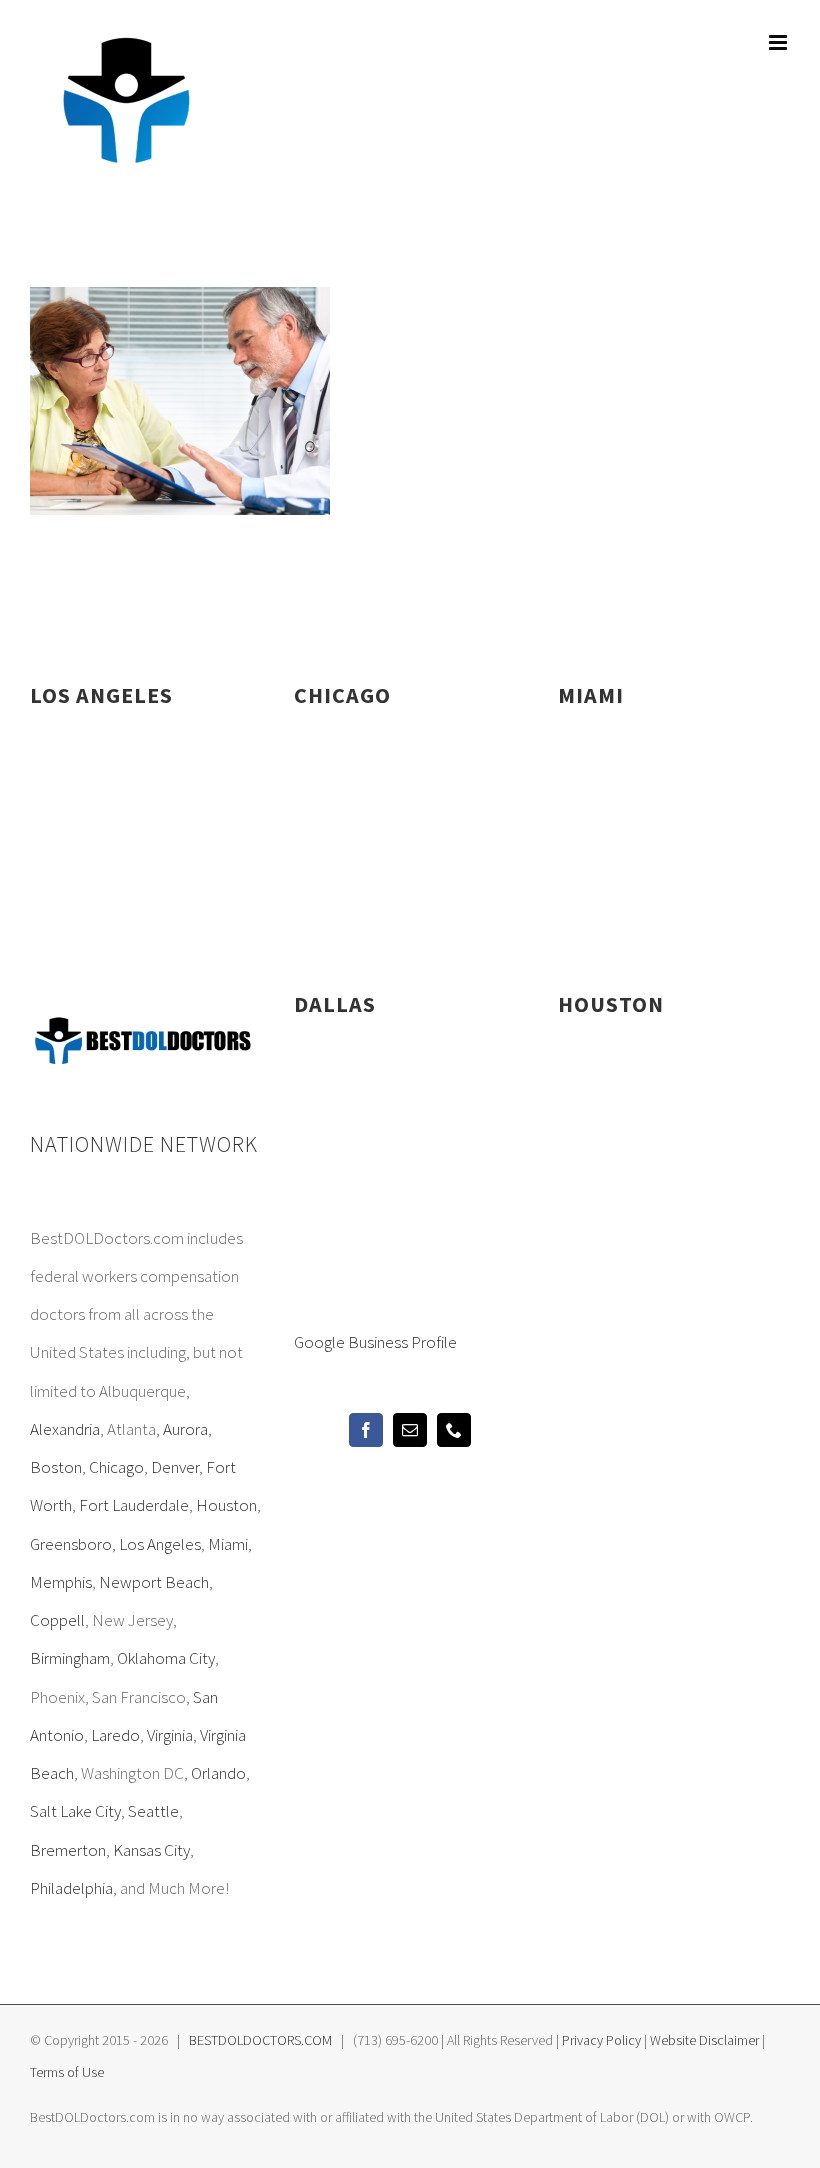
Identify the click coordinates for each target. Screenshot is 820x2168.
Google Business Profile (375, 1342)
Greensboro (71, 1544)
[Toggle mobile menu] (779, 42)
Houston (226, 1505)
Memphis (61, 1582)
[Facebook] (366, 1430)
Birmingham (70, 1658)
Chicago (116, 1467)
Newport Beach (154, 1582)
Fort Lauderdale (134, 1505)
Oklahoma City (166, 1658)
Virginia (170, 1735)
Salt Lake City (75, 1811)
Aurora (185, 1429)
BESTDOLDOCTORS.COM (260, 2040)
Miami (228, 1544)
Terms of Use (67, 2072)
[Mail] (410, 1430)
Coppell (57, 1620)
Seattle (153, 1811)
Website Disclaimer (704, 2040)
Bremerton (68, 1850)
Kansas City (151, 1850)
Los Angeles (160, 1544)
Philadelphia (71, 1888)
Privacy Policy (601, 2040)
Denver (175, 1467)
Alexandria (65, 1429)
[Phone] (454, 1430)
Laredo (115, 1735)
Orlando (218, 1773)
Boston (56, 1467)
